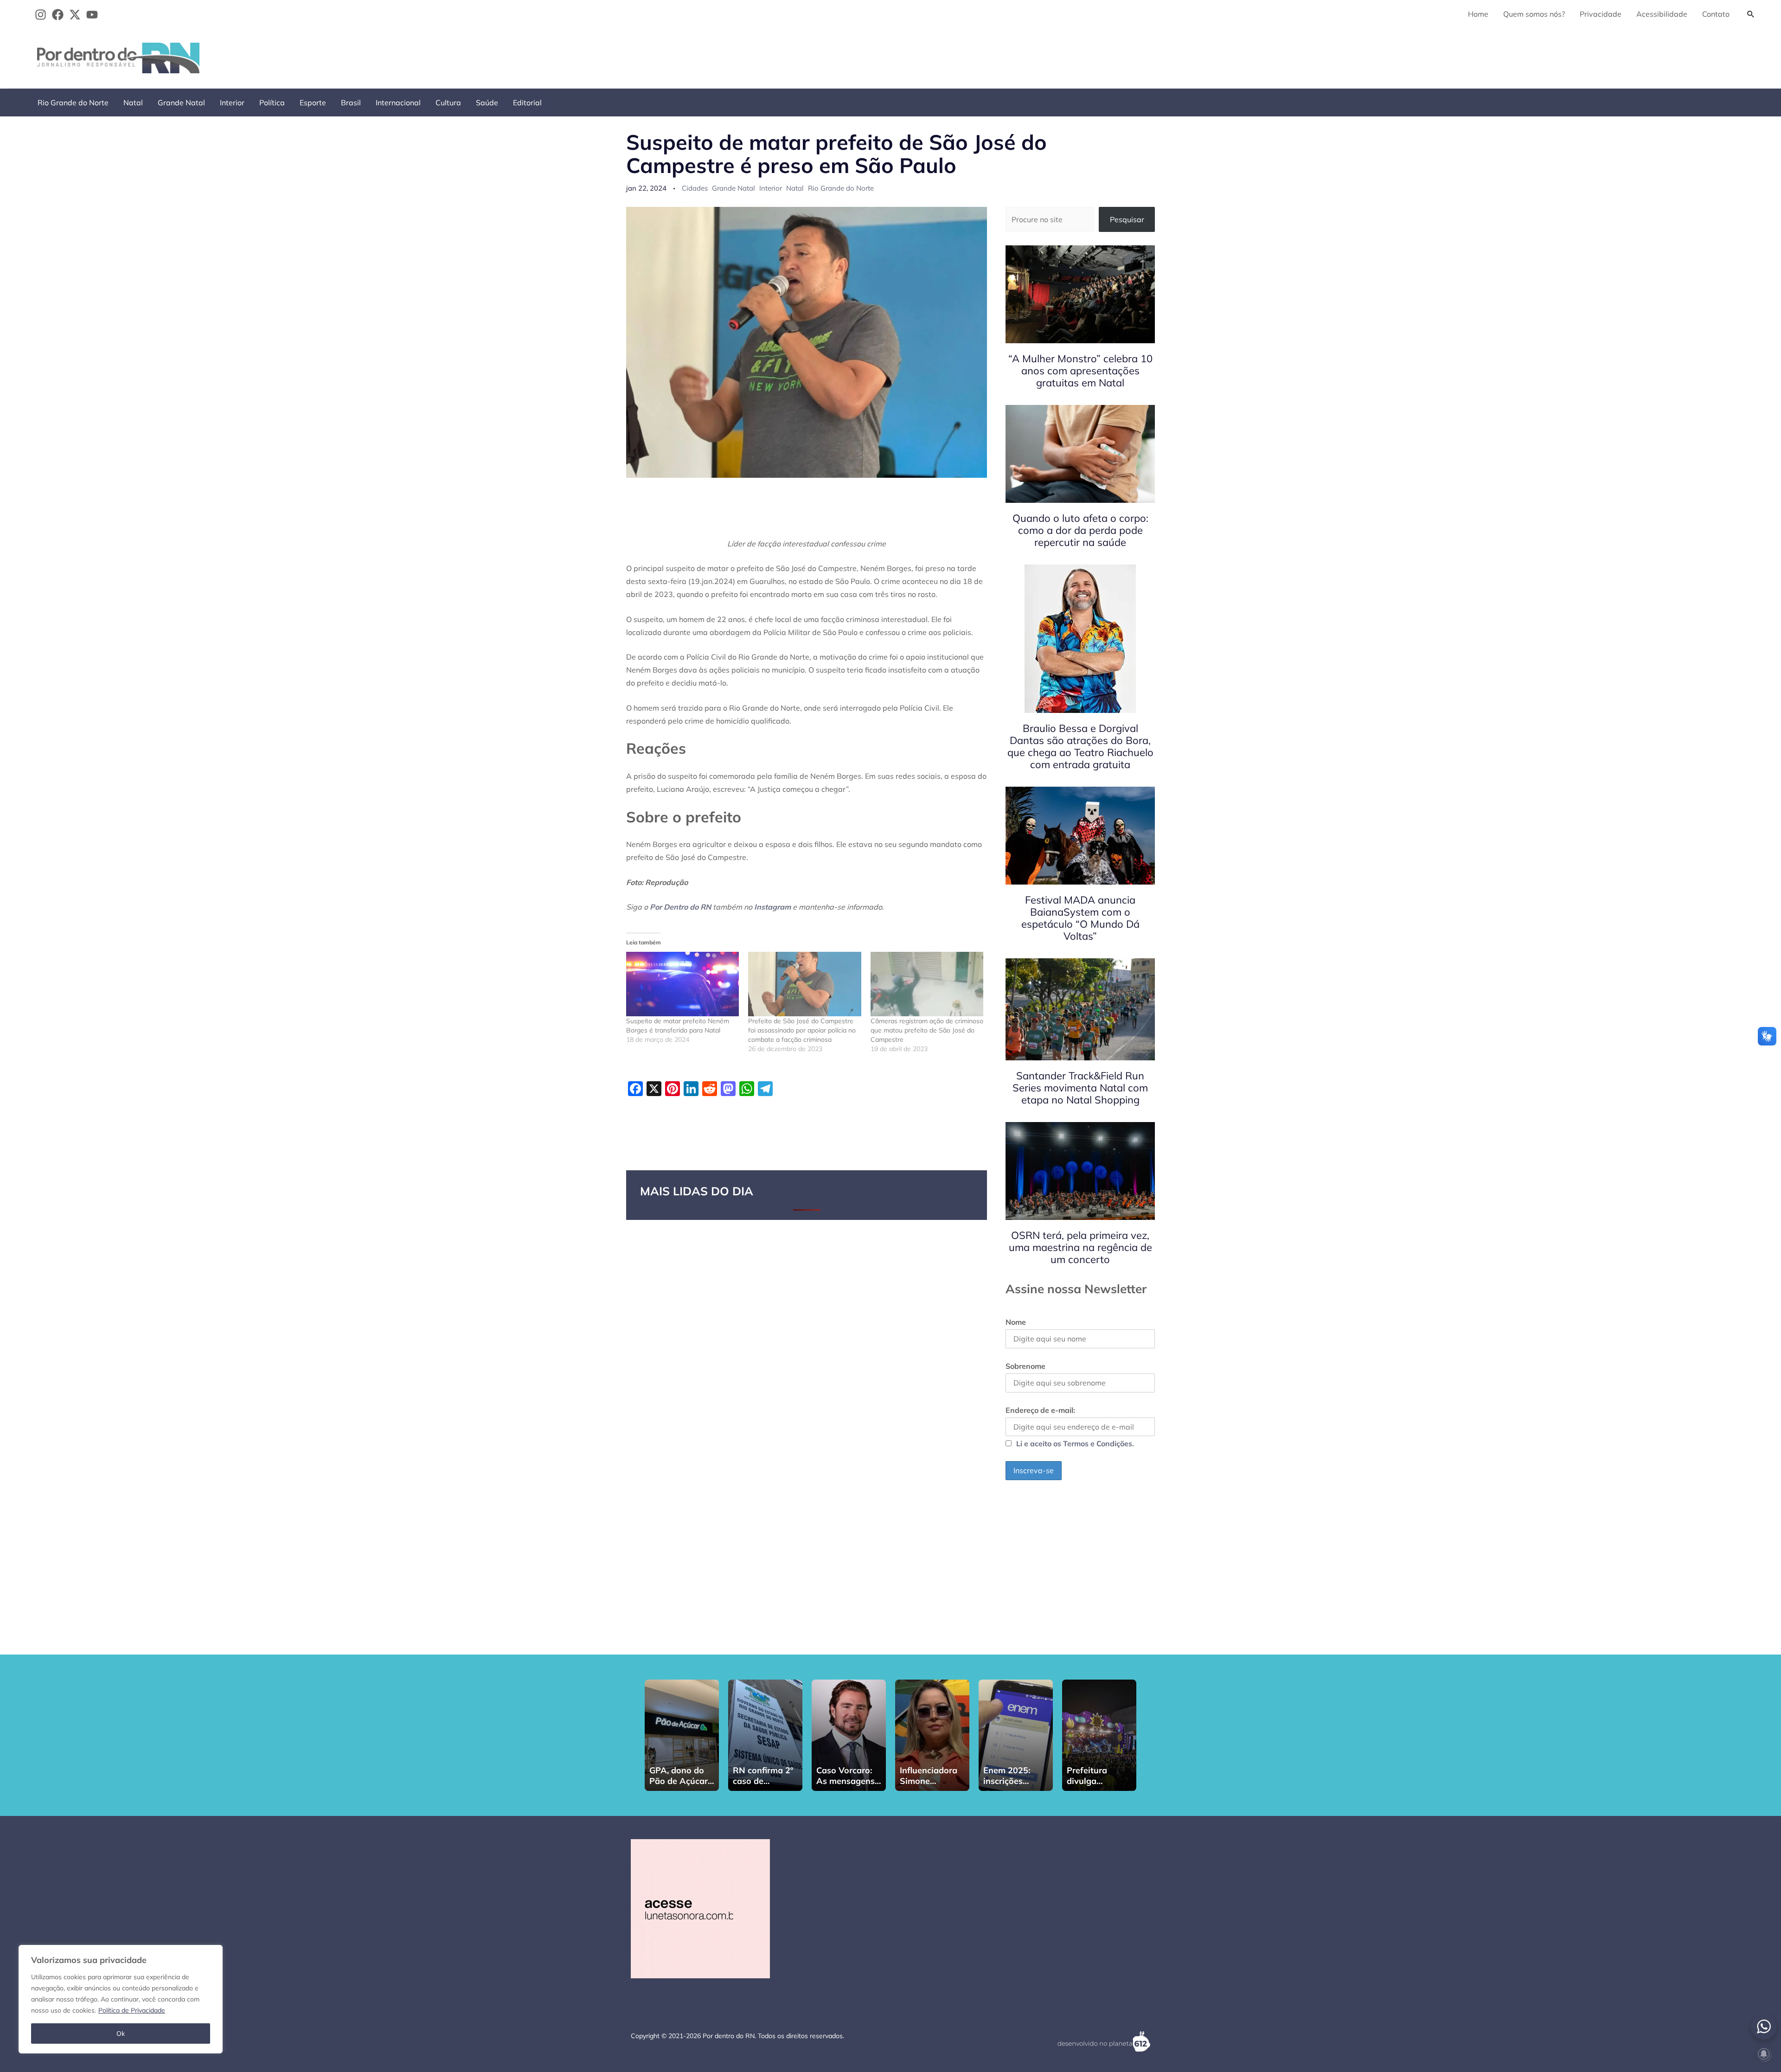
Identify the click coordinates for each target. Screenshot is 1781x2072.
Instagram (772, 907)
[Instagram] (41, 15)
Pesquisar (1127, 219)
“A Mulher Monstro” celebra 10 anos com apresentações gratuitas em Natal (1080, 371)
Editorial (527, 103)
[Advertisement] (1591, 56)
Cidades (695, 188)
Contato (1716, 14)
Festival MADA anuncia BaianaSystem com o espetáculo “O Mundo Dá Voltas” (1080, 918)
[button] (1751, 14)
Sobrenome (1025, 1366)
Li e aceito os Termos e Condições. (1075, 1443)
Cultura (448, 103)
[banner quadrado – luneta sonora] (700, 1908)
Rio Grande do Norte (73, 103)
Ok (121, 2034)
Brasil (351, 103)
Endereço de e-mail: (1040, 1410)
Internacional (398, 103)
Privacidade (1601, 14)
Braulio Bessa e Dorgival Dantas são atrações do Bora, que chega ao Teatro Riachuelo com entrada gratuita (1080, 746)
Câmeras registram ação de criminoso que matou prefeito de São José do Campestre (927, 1030)
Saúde (487, 103)
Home (1478, 14)
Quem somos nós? (1534, 14)
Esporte (313, 103)
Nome (1016, 1322)
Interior (232, 103)
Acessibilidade (1662, 14)
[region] (121, 1999)
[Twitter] (75, 15)
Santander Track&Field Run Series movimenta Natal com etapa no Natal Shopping (1080, 1088)
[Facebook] (58, 15)
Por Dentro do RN (680, 907)
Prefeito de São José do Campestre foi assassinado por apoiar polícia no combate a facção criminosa (802, 1030)
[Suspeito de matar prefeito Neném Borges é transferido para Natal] (682, 984)
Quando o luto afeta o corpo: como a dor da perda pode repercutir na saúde (1080, 530)
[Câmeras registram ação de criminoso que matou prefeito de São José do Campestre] (927, 984)
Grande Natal (181, 103)
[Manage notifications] (1764, 2054)
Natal (133, 103)
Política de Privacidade (132, 2010)
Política (272, 103)
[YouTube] (92, 15)
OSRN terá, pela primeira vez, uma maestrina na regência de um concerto (1080, 1247)
